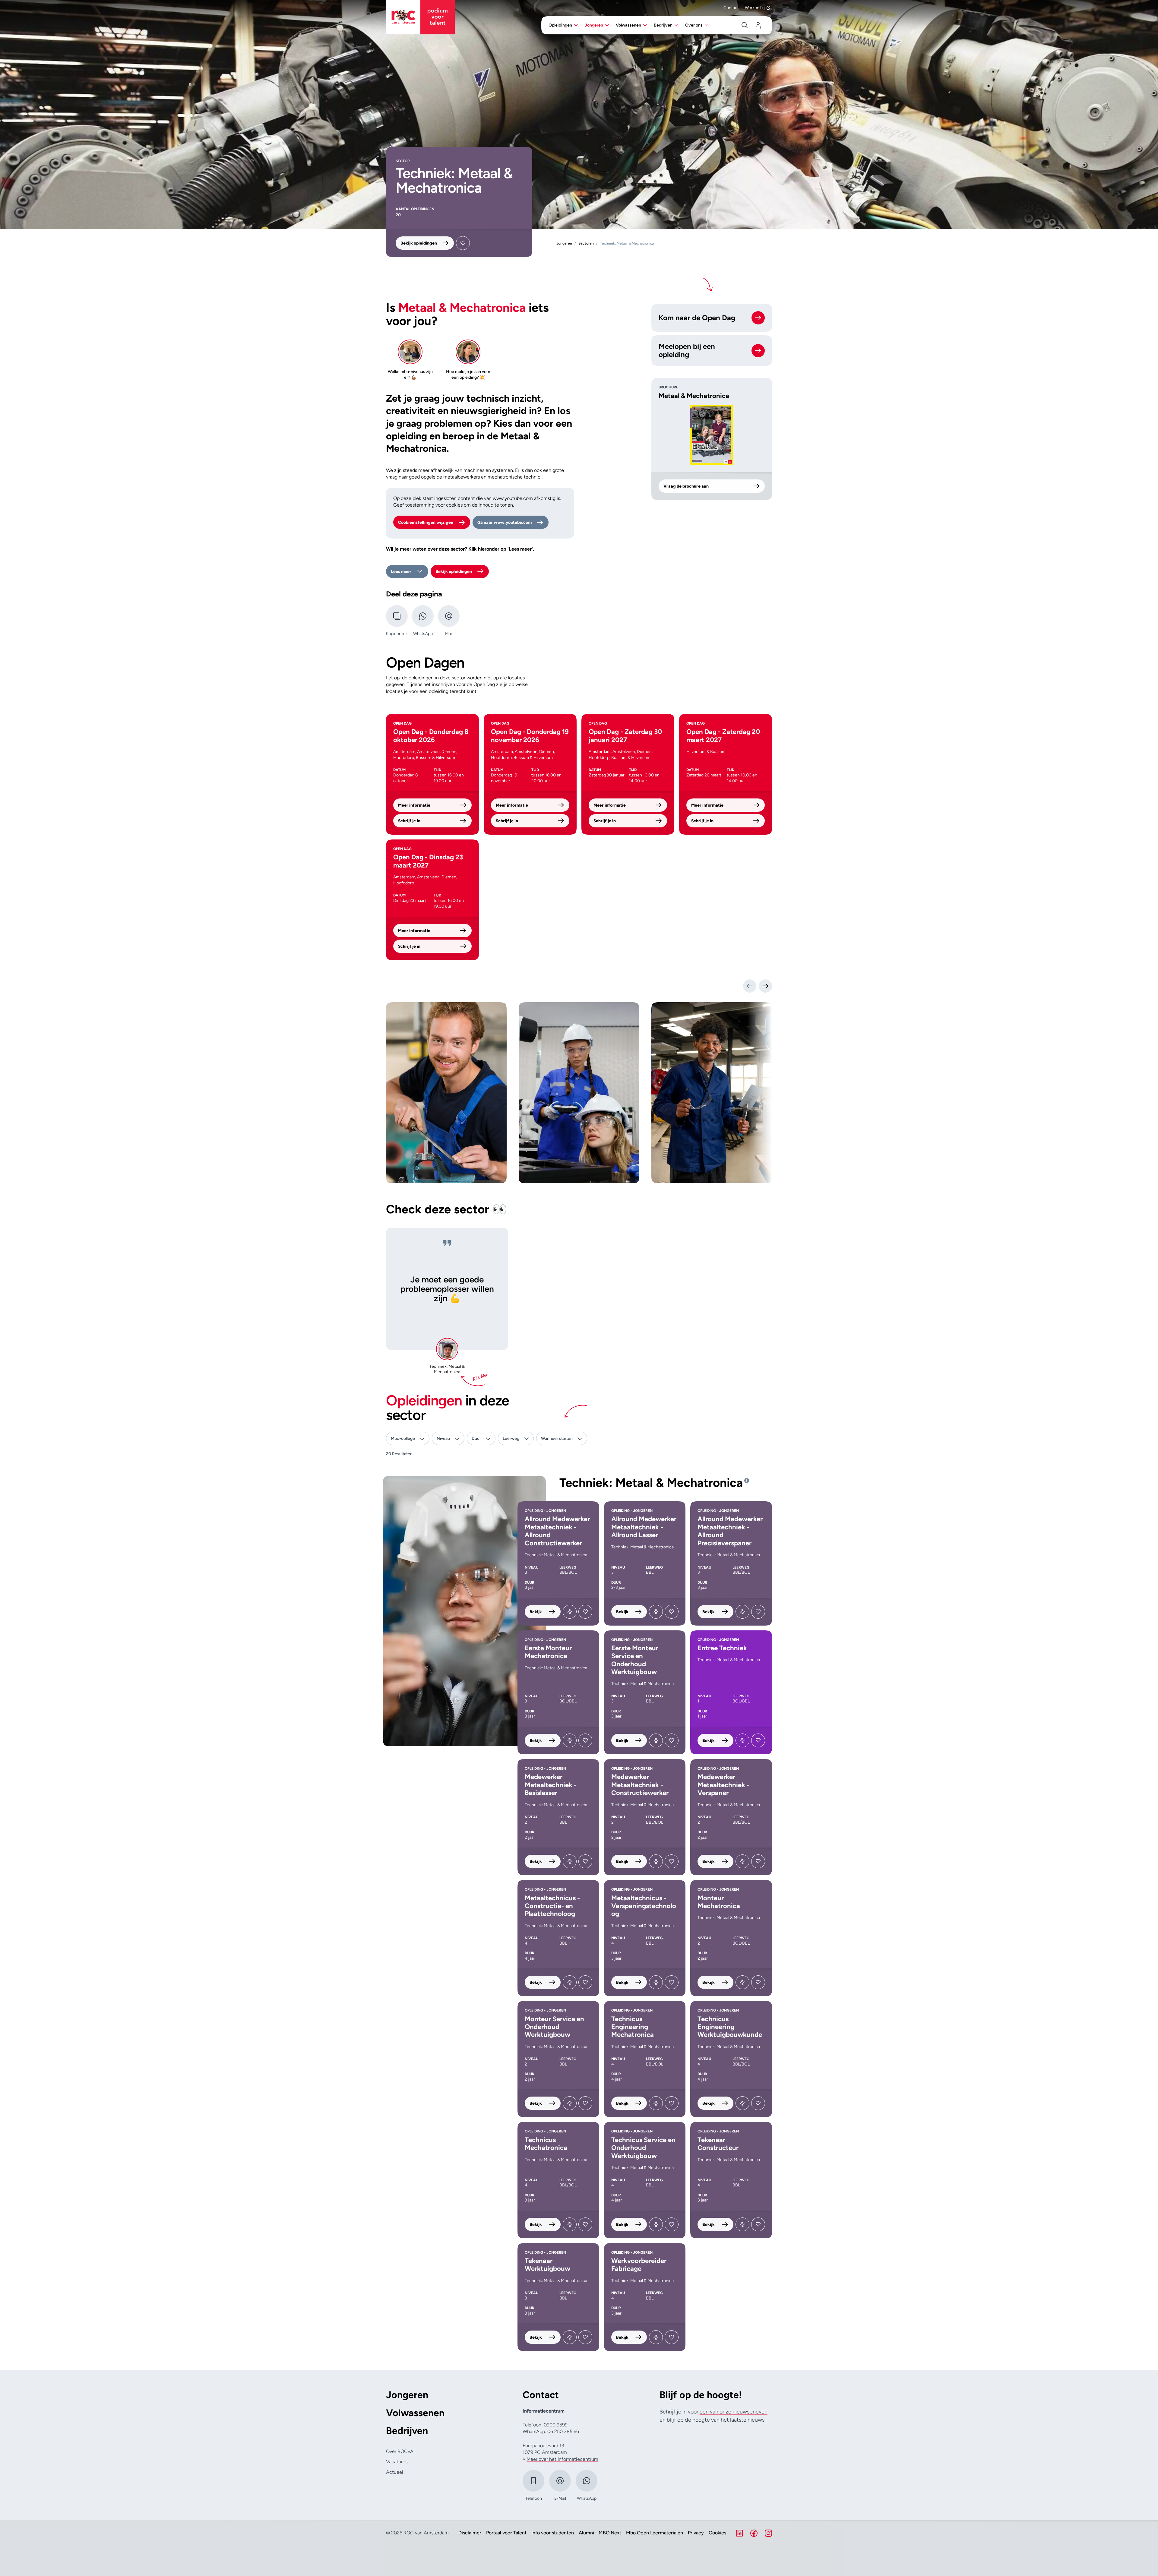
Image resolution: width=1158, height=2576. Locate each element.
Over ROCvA (400, 2451)
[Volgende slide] (765, 986)
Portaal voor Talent (506, 2533)
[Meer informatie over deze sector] (747, 1481)
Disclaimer (470, 2533)
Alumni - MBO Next (600, 2533)
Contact (731, 8)
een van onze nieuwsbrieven (734, 2412)
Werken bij (755, 8)
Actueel (394, 2472)
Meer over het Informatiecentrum (562, 2459)
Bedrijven (407, 2431)
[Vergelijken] (570, 1612)
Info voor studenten (553, 2533)
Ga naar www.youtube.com (505, 522)
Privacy (696, 2533)
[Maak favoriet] (463, 243)
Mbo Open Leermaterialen (655, 2533)
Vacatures (397, 2462)
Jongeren (407, 2395)
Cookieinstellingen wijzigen (426, 522)
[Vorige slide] (750, 986)
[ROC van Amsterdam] (420, 17)
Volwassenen (415, 2413)
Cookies (717, 2533)
